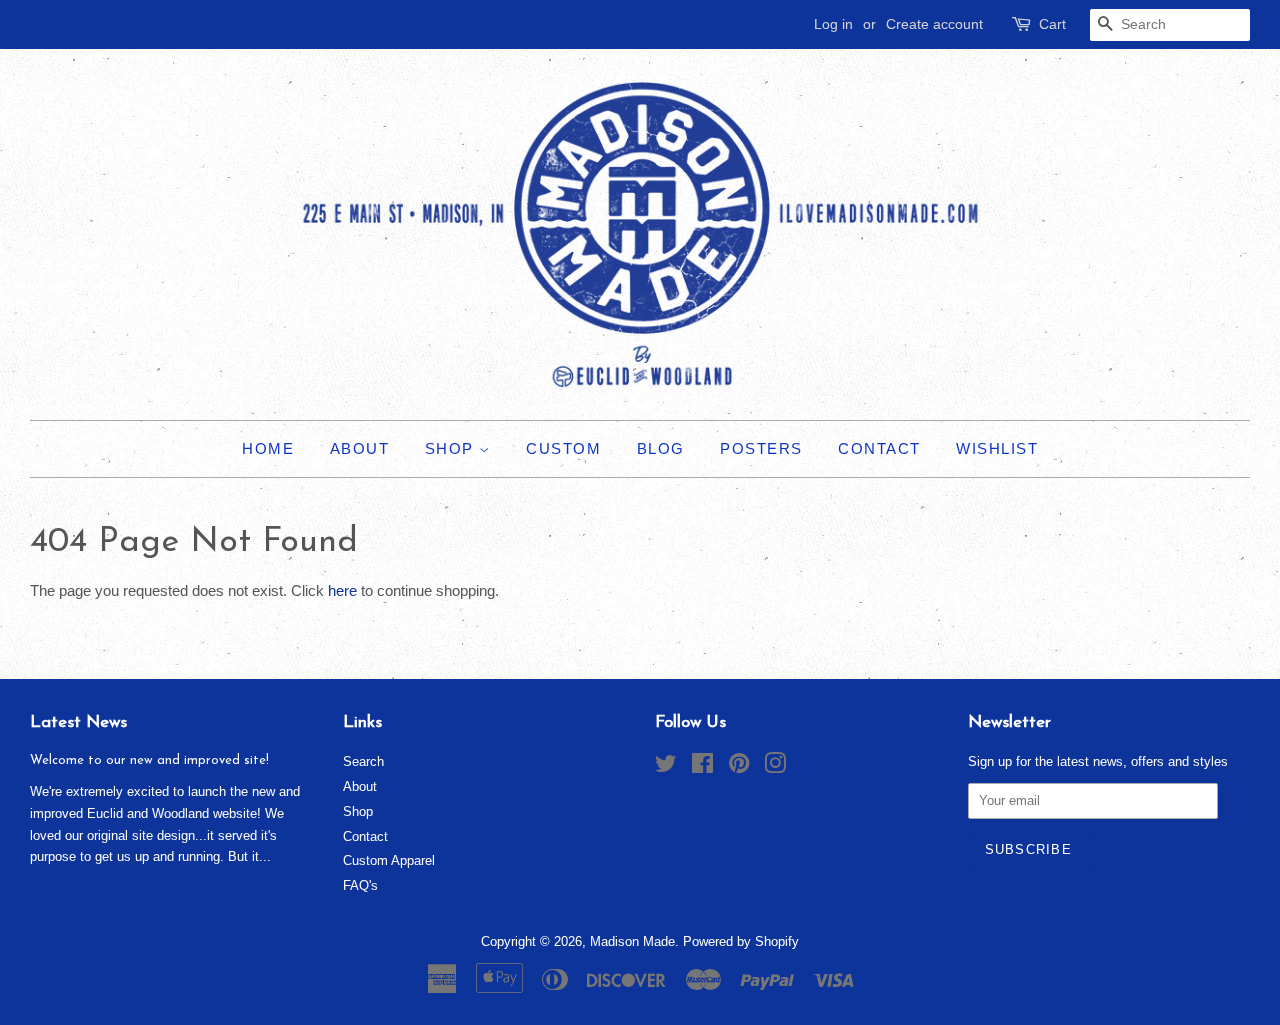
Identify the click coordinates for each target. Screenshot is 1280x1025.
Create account (934, 24)
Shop (452, 448)
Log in (833, 24)
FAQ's (360, 885)
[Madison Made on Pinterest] (739, 767)
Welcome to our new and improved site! (149, 760)
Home (268, 448)
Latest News (78, 722)
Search (363, 761)
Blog (661, 448)
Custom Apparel (389, 860)
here (342, 590)
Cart (1052, 24)
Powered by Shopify (741, 941)
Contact (879, 448)
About (360, 448)
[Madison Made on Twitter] (666, 767)
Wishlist (997, 448)
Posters (761, 448)
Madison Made (632, 941)
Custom (563, 448)
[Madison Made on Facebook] (702, 767)
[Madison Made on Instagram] (775, 767)
